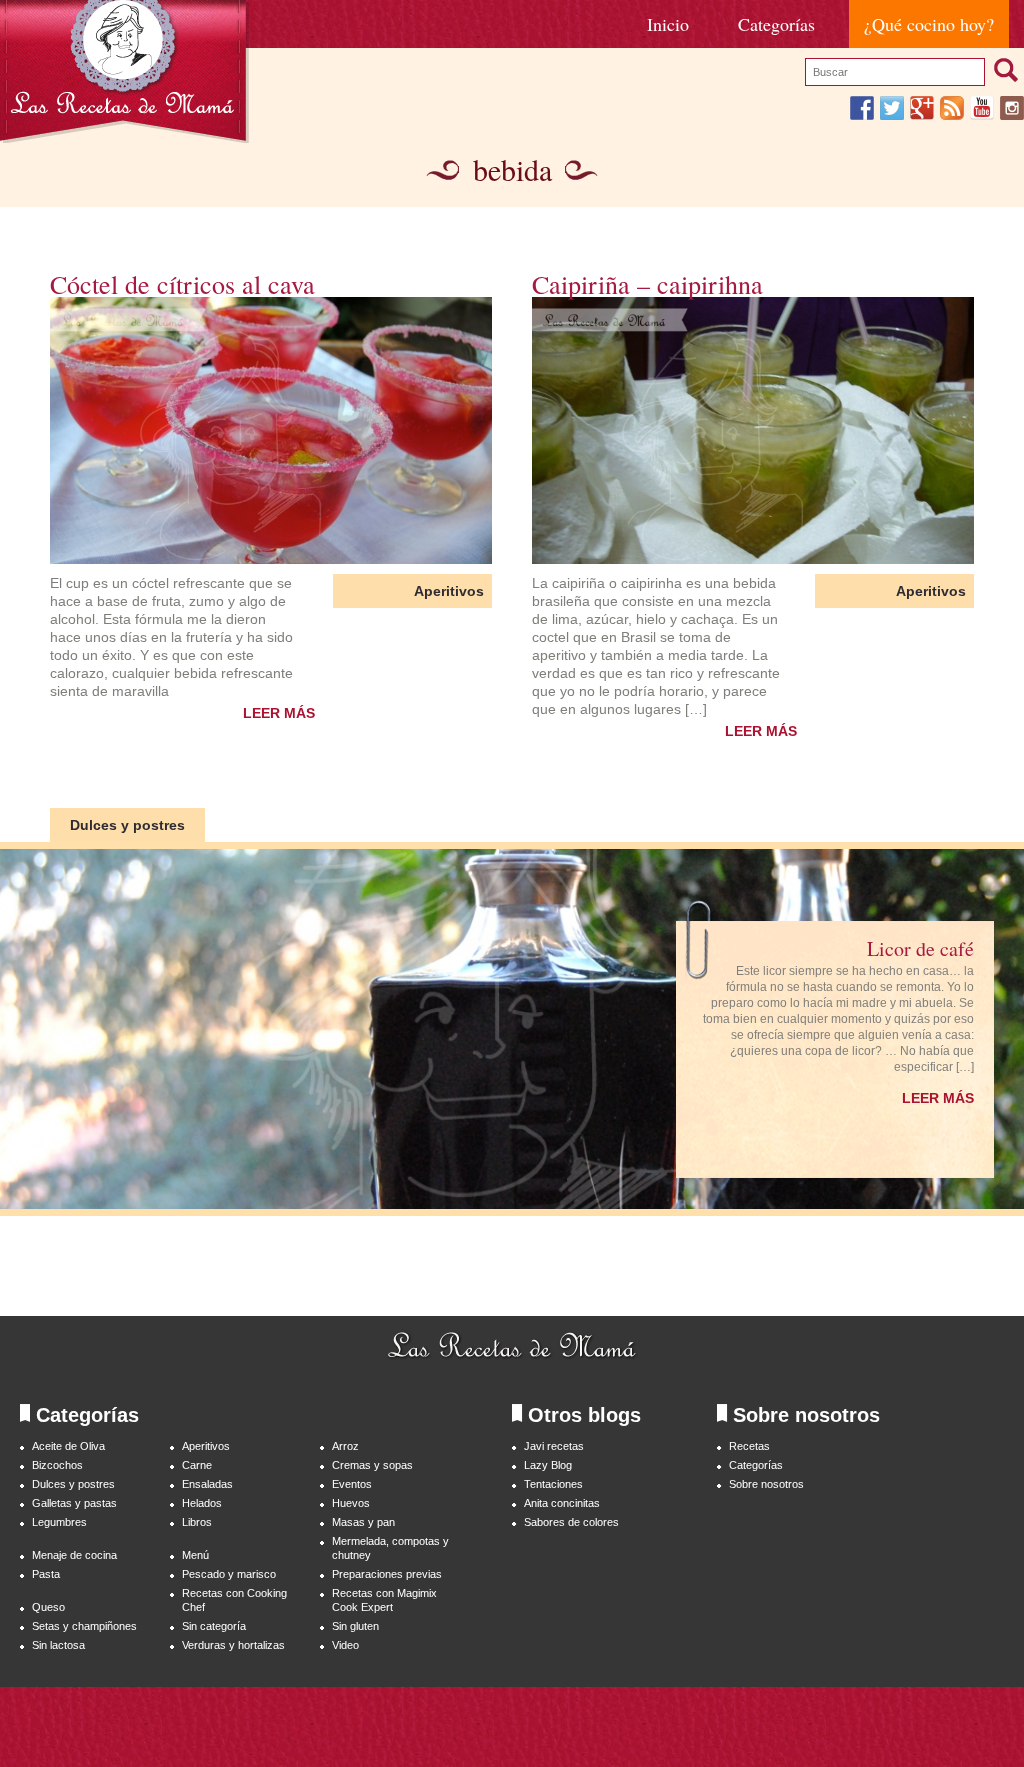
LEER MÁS (279, 713)
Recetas (749, 1446)
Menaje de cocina (74, 1555)
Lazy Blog (548, 1465)
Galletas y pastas (74, 1503)
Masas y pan (363, 1522)
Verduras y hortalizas (233, 1645)
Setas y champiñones (84, 1626)
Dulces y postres (127, 825)
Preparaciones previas (387, 1574)
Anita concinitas (562, 1503)
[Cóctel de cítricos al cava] (271, 430)
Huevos (351, 1503)
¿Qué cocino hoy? (929, 24)
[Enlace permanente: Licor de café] (512, 1032)
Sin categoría (214, 1626)
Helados (202, 1503)
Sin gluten (355, 1626)
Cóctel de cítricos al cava (182, 284)
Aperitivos (449, 591)
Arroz (345, 1446)
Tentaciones (553, 1484)
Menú (195, 1555)
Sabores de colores (571, 1522)
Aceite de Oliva (68, 1446)
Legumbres (59, 1522)
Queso (48, 1607)
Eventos (352, 1484)
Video (345, 1645)
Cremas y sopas (372, 1465)
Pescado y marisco (229, 1574)
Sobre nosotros (766, 1484)
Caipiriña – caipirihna (647, 284)
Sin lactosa (58, 1645)
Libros (197, 1522)
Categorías (776, 24)
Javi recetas (554, 1446)
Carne (197, 1465)
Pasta (46, 1574)
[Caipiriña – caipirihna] (753, 430)
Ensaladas (207, 1484)
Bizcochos (57, 1465)
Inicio (668, 24)
